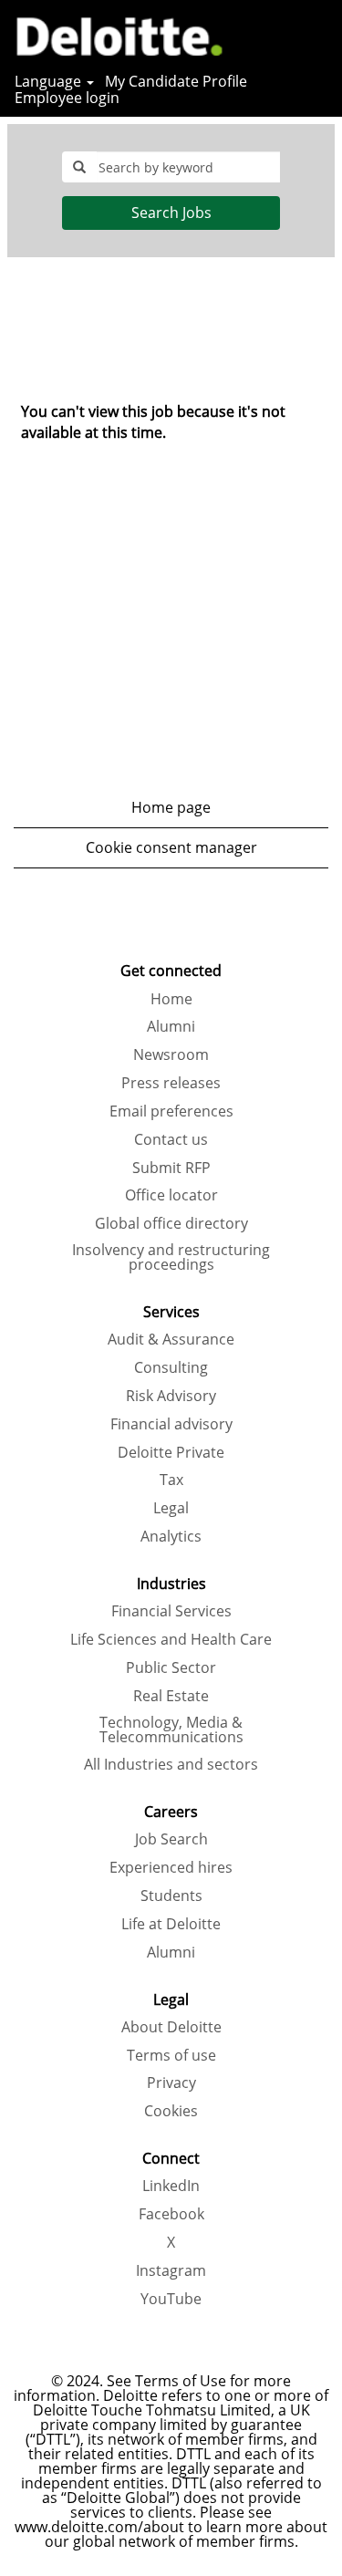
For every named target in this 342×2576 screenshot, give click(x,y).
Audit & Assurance (171, 1339)
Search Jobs (171, 213)
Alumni (171, 1026)
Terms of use (171, 2055)
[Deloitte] (113, 34)
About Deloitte (171, 2027)
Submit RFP (171, 1168)
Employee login (67, 98)
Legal (171, 1508)
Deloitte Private (171, 1452)
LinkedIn (171, 2186)
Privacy (171, 2083)
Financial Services (171, 1611)
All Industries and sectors (171, 1764)
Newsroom (171, 1054)
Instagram (171, 2270)
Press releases (171, 1083)
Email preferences (171, 1111)
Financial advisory (171, 1424)
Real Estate (171, 1696)
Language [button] (50, 81)
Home (171, 999)
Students (171, 1896)
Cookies (171, 2111)
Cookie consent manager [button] (171, 847)
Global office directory (171, 1223)
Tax (171, 1480)
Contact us (171, 1139)
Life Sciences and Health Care (171, 1639)
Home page (171, 807)
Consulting (171, 1367)
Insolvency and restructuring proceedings (171, 1257)
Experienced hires (171, 1867)
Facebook (171, 2214)
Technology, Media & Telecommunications (171, 1729)
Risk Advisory (171, 1396)
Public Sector (171, 1667)
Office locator (171, 1195)
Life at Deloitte (171, 1924)
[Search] (274, 34)
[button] (319, 35)
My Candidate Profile (176, 81)
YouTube (171, 2299)
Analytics (171, 1536)
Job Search (171, 1839)
